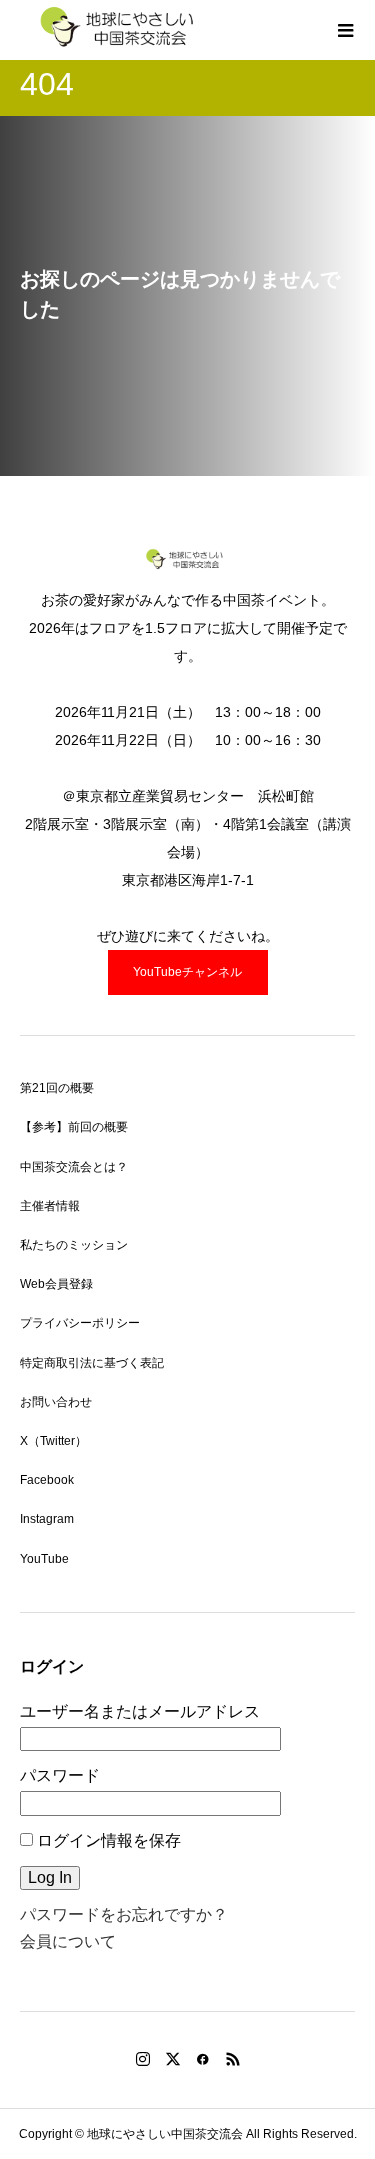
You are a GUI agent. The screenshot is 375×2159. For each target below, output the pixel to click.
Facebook (47, 1480)
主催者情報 (50, 1206)
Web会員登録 (56, 1284)
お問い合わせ (56, 1402)
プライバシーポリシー (80, 1323)
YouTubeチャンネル (187, 972)
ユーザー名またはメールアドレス (140, 1711)
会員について (68, 1941)
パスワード (60, 1775)
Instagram (47, 1519)
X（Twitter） (53, 1441)
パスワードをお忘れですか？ (124, 1914)
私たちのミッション (74, 1245)
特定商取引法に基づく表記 (92, 1363)
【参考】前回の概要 (74, 1127)
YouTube (44, 1559)
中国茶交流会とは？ (74, 1167)
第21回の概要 (57, 1088)
